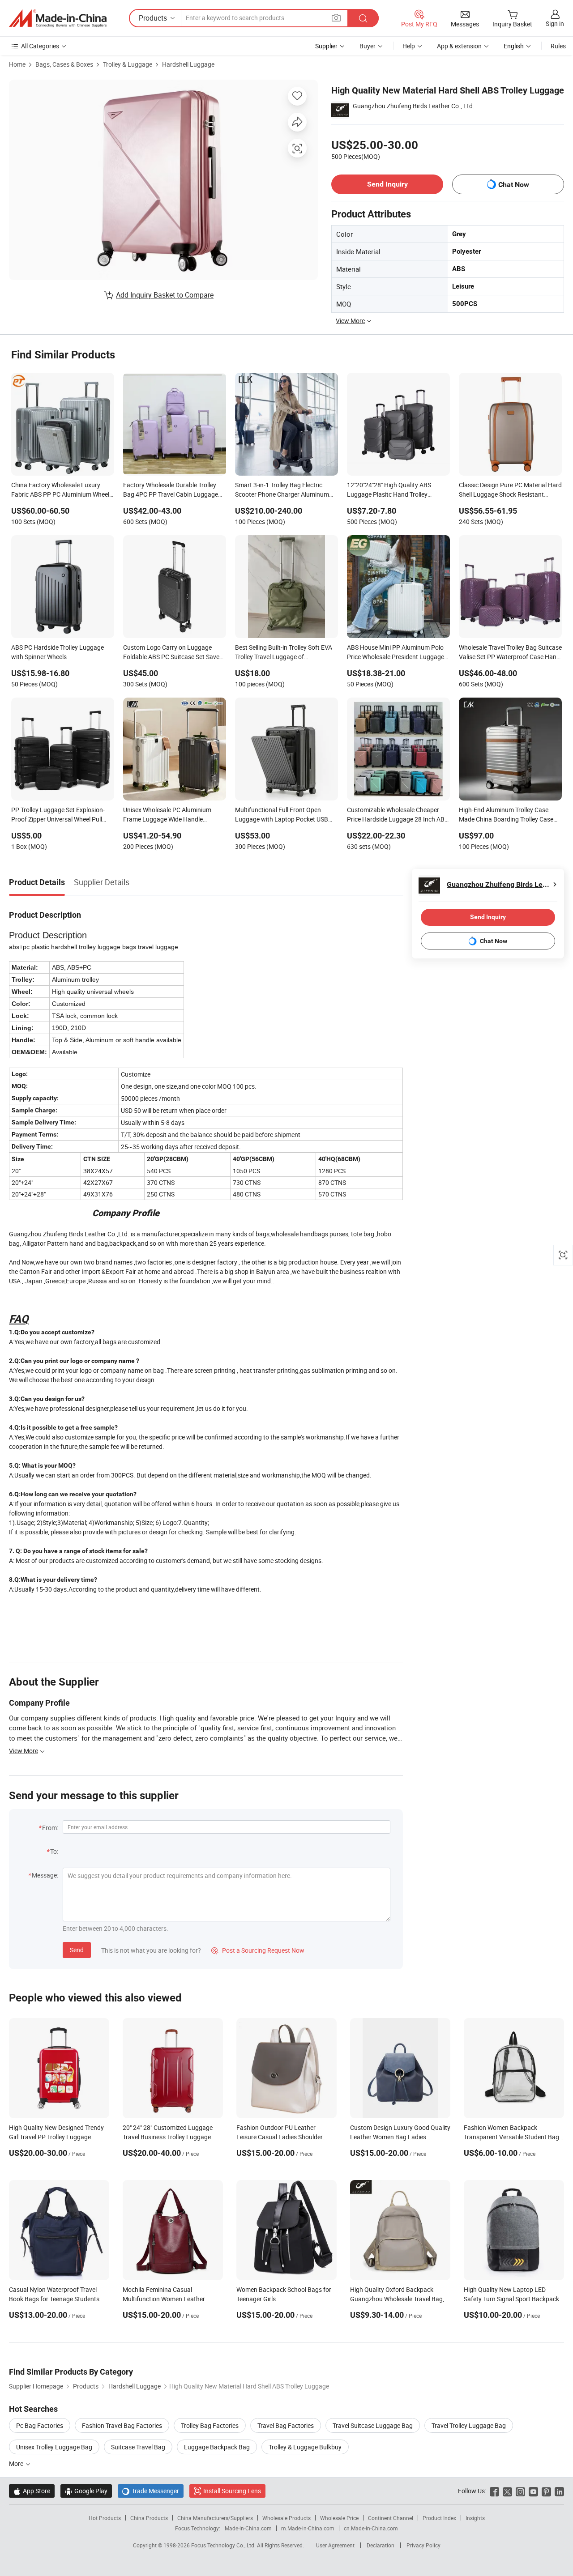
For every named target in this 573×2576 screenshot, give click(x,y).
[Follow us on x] (507, 2491)
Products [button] (153, 18)
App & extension (459, 46)
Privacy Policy (423, 2545)
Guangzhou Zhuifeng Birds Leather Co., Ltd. (414, 106)
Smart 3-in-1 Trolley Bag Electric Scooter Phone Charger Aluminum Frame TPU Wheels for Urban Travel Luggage (284, 490)
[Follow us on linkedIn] (559, 2491)
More (17, 2463)
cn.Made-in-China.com (371, 2528)
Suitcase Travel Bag (138, 2447)
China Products (149, 2518)
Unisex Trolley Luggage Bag (54, 2447)
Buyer (368, 46)
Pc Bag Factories (40, 2425)
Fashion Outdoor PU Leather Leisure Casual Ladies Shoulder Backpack (280, 2137)
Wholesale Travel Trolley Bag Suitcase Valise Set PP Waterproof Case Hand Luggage (510, 653)
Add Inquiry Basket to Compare (165, 295)
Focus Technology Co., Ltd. (224, 2545)
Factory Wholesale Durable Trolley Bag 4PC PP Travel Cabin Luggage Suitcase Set (171, 490)
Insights (475, 2518)
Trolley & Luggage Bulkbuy (305, 2447)
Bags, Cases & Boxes (64, 64)
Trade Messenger (151, 2491)
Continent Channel (391, 2518)
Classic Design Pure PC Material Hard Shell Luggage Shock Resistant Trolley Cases (510, 490)
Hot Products (105, 2518)
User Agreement (335, 2545)
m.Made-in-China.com (308, 2528)
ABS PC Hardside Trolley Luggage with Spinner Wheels (58, 652)
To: (54, 1851)
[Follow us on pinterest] (546, 2491)
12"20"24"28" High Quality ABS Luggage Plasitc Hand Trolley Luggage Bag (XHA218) (389, 490)
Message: (45, 1875)
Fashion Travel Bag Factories (122, 2425)
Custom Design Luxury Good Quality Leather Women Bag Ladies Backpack (400, 2137)
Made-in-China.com (248, 2528)
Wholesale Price (339, 2518)
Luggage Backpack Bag (217, 2447)
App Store (32, 2491)
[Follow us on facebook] (494, 2491)
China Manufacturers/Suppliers (215, 2518)
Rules (558, 46)
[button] (336, 18)
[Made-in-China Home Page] (58, 18)
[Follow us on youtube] (533, 2491)
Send (77, 1950)
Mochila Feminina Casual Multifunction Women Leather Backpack (164, 2299)
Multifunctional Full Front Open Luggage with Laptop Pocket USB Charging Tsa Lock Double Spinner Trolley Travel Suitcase (282, 815)
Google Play (86, 2491)
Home (17, 64)
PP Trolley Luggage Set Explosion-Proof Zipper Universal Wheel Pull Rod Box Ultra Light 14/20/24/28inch (58, 815)
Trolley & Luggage (128, 64)
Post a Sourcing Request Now (258, 1950)
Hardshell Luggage (188, 64)
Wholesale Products (286, 2518)
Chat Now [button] (514, 185)
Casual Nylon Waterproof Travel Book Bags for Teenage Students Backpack (54, 2299)
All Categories (40, 46)
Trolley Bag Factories (210, 2425)
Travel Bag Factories (286, 2425)
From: (50, 1828)
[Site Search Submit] (363, 18)
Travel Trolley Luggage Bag (469, 2425)
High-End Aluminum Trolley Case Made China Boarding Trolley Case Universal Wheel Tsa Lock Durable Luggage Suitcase (506, 815)
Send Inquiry (387, 184)
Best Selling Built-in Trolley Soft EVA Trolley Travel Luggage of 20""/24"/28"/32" (284, 653)
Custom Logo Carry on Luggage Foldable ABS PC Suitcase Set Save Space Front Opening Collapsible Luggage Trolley (171, 653)
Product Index (439, 2518)
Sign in (555, 23)
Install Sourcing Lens (232, 2491)
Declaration (381, 2545)
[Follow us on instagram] (520, 2491)
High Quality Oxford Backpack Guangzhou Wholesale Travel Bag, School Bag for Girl (397, 2299)
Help (409, 46)
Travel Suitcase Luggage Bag (373, 2425)
